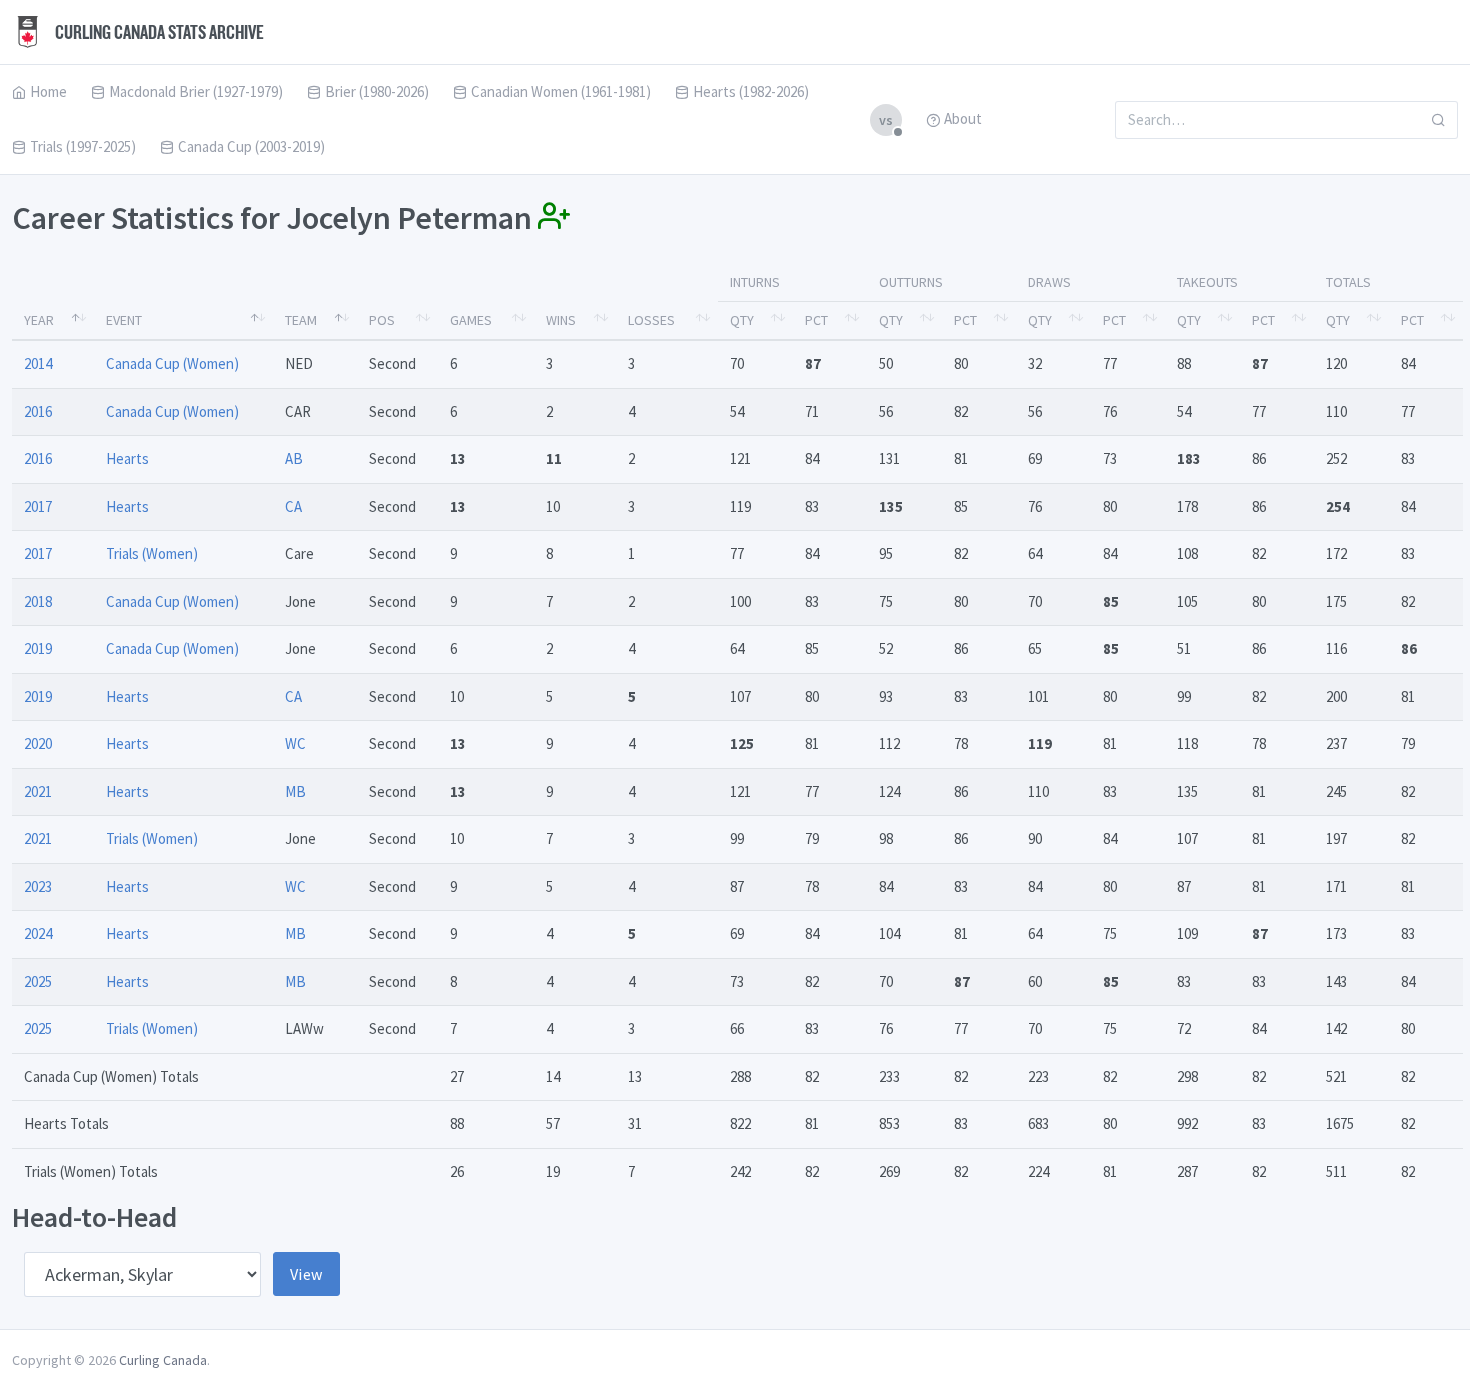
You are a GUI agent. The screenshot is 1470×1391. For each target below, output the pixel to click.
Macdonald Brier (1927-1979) (196, 91)
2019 (38, 648)
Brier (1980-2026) (377, 91)
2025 (38, 981)
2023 (38, 886)
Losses (651, 320)
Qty (742, 320)
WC (295, 743)
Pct (816, 320)
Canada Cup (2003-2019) (251, 146)
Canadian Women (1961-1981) (561, 91)
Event (124, 320)
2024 (38, 933)
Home (48, 91)
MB (295, 791)
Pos (382, 320)
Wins (561, 320)
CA (293, 506)
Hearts (127, 458)
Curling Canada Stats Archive (158, 32)
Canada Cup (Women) (172, 363)
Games (471, 320)
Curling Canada (163, 1360)
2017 (38, 506)
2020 (38, 743)
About (963, 118)
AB (294, 458)
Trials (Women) (152, 553)
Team (301, 320)
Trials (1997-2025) (83, 146)
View (306, 1274)
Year (39, 320)
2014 (38, 363)
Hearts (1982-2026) (751, 91)
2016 (38, 411)
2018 (38, 601)
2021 (38, 791)
